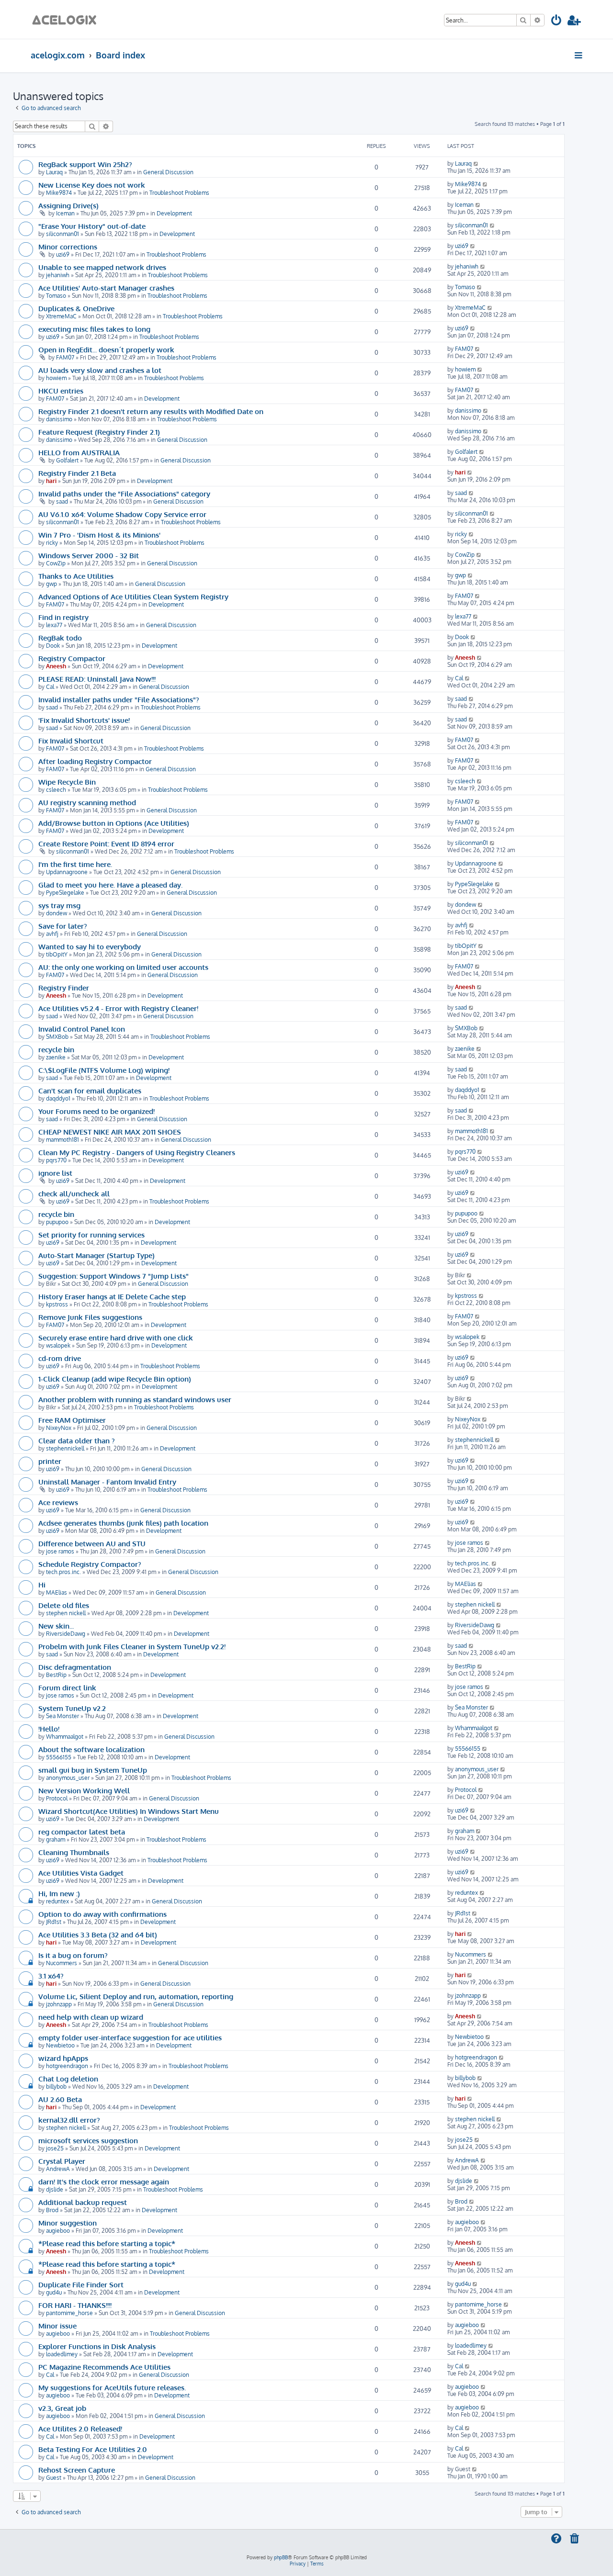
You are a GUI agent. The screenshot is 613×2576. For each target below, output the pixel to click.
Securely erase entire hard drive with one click (116, 1338)
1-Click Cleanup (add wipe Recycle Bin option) (115, 1379)
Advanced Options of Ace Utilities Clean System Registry (133, 596)
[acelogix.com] (67, 19)
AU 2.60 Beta (60, 2099)
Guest (54, 2478)
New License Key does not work (92, 185)
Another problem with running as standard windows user (135, 1399)
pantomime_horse (69, 2313)
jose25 (55, 2148)
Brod (52, 2210)
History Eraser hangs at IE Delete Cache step (112, 1296)
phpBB (281, 2557)
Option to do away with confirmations (102, 1914)
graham (56, 1839)
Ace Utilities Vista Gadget (81, 1873)
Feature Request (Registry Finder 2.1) (99, 432)
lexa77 (54, 625)
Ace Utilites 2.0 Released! (80, 2429)
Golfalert (67, 460)
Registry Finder (64, 988)
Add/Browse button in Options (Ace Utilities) (114, 823)
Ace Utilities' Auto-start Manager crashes (106, 288)
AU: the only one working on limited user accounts (123, 967)
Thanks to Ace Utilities (76, 576)
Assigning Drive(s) (68, 205)
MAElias (57, 1592)
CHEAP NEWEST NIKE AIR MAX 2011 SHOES (110, 1132)
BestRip (56, 1675)
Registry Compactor (72, 658)
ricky (52, 543)
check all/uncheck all (74, 1193)
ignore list (55, 1173)
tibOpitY (57, 954)
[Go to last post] (476, 163)
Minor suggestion (68, 2223)
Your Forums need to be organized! (96, 1111)
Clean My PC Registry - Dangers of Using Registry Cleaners (137, 1152)
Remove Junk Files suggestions (90, 1317)
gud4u (54, 2292)
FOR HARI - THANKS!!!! (75, 2305)
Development (174, 213)
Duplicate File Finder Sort (81, 2284)
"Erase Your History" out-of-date (92, 226)
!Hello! (49, 1729)
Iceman (65, 213)
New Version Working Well (84, 1790)
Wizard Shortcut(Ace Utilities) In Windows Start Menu (129, 1811)
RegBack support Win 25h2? (85, 164)
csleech (56, 790)
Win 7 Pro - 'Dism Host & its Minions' (99, 535)
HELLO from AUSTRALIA (79, 452)
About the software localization (91, 1749)
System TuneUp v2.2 (72, 1708)
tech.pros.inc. (63, 1572)
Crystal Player (62, 2161)
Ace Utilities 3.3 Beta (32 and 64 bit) (98, 1935)
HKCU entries (61, 391)
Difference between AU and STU (92, 1543)
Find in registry (63, 617)
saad (62, 501)
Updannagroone (67, 872)
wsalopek (58, 1345)
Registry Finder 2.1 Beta (77, 473)
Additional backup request (83, 2202)
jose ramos (60, 1551)
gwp (51, 584)
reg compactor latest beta (82, 1832)
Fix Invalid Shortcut (71, 741)
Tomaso (56, 296)
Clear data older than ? (77, 1440)
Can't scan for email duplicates (90, 1091)
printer (50, 1461)
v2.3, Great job (62, 2408)
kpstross (57, 1304)
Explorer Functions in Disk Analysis (97, 2346)
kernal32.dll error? (69, 2120)
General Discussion (168, 172)
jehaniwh (58, 275)
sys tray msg (59, 905)
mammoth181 (62, 1140)
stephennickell (65, 1448)
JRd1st (54, 1922)
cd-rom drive (60, 1358)
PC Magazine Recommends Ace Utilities (104, 2367)
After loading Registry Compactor (95, 761)
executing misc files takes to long (94, 329)
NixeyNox (59, 1428)
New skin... (56, 1626)
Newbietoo (60, 2045)
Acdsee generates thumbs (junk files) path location (123, 1523)
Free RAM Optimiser (72, 1420)
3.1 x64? (51, 1976)
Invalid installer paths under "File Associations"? (119, 699)
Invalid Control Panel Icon (82, 1029)
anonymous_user (68, 1778)
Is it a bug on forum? (73, 1955)
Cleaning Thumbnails (74, 1852)
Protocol (57, 1798)
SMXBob (57, 1037)
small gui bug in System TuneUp (93, 1770)
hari (51, 481)
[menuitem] (557, 22)
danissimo (59, 419)
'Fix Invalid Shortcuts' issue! (84, 720)
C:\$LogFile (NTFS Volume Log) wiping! (104, 1070)
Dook (53, 646)
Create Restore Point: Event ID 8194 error (106, 844)
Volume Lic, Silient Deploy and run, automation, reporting (136, 1996)
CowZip (56, 563)
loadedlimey (62, 2354)
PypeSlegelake (65, 893)
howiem (56, 378)
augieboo (58, 2231)
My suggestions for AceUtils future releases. (112, 2387)
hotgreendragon (67, 2066)
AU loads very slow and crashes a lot (100, 370)
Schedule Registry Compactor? (90, 1564)
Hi (42, 1585)
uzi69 (63, 254)
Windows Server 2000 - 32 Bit (89, 555)
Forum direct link (67, 1687)
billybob (56, 2087)
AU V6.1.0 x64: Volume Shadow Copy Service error (122, 514)
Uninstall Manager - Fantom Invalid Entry (107, 1482)
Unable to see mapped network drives (102, 267)
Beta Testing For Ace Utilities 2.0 (93, 2449)
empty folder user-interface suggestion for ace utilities (130, 2037)
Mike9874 (59, 193)
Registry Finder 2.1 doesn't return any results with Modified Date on (151, 411)
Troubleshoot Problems (179, 193)
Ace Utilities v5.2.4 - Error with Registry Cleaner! (118, 1008)
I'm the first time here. (75, 864)
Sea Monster (62, 1716)
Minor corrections (68, 247)
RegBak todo (60, 638)
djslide (55, 2189)
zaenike (56, 1057)
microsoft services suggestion (88, 2140)
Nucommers (62, 1963)
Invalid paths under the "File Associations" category (124, 494)
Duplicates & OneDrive (76, 308)
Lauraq (54, 172)
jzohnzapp (59, 2004)
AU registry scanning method (87, 802)
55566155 (59, 1757)
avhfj (52, 934)
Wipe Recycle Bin (67, 782)
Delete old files (64, 1605)
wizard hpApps (63, 2058)
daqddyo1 (58, 1098)
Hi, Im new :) (59, 1893)
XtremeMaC (61, 316)
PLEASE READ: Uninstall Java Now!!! (97, 679)
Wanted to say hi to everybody (90, 946)
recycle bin (56, 1049)
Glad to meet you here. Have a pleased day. (110, 885)
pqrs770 (56, 1160)
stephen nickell (66, 1613)
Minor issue (57, 2326)
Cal (50, 687)
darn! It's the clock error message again (104, 2182)
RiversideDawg (66, 1634)
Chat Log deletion (68, 2079)
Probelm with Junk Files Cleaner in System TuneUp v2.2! (132, 1646)
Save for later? (63, 926)
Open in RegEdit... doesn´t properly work (106, 349)
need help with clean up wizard (91, 2017)
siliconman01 (62, 234)
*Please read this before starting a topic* (107, 2243)
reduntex (57, 1901)
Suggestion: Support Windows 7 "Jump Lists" (114, 1276)
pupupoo (57, 1222)
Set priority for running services (91, 1235)
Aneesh (56, 666)
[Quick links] (579, 55)
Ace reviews (58, 1502)
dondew (57, 913)
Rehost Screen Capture (77, 2470)
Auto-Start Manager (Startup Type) (96, 1255)
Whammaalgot (65, 1737)
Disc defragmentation (75, 1667)
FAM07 (65, 357)
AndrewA (58, 2169)
